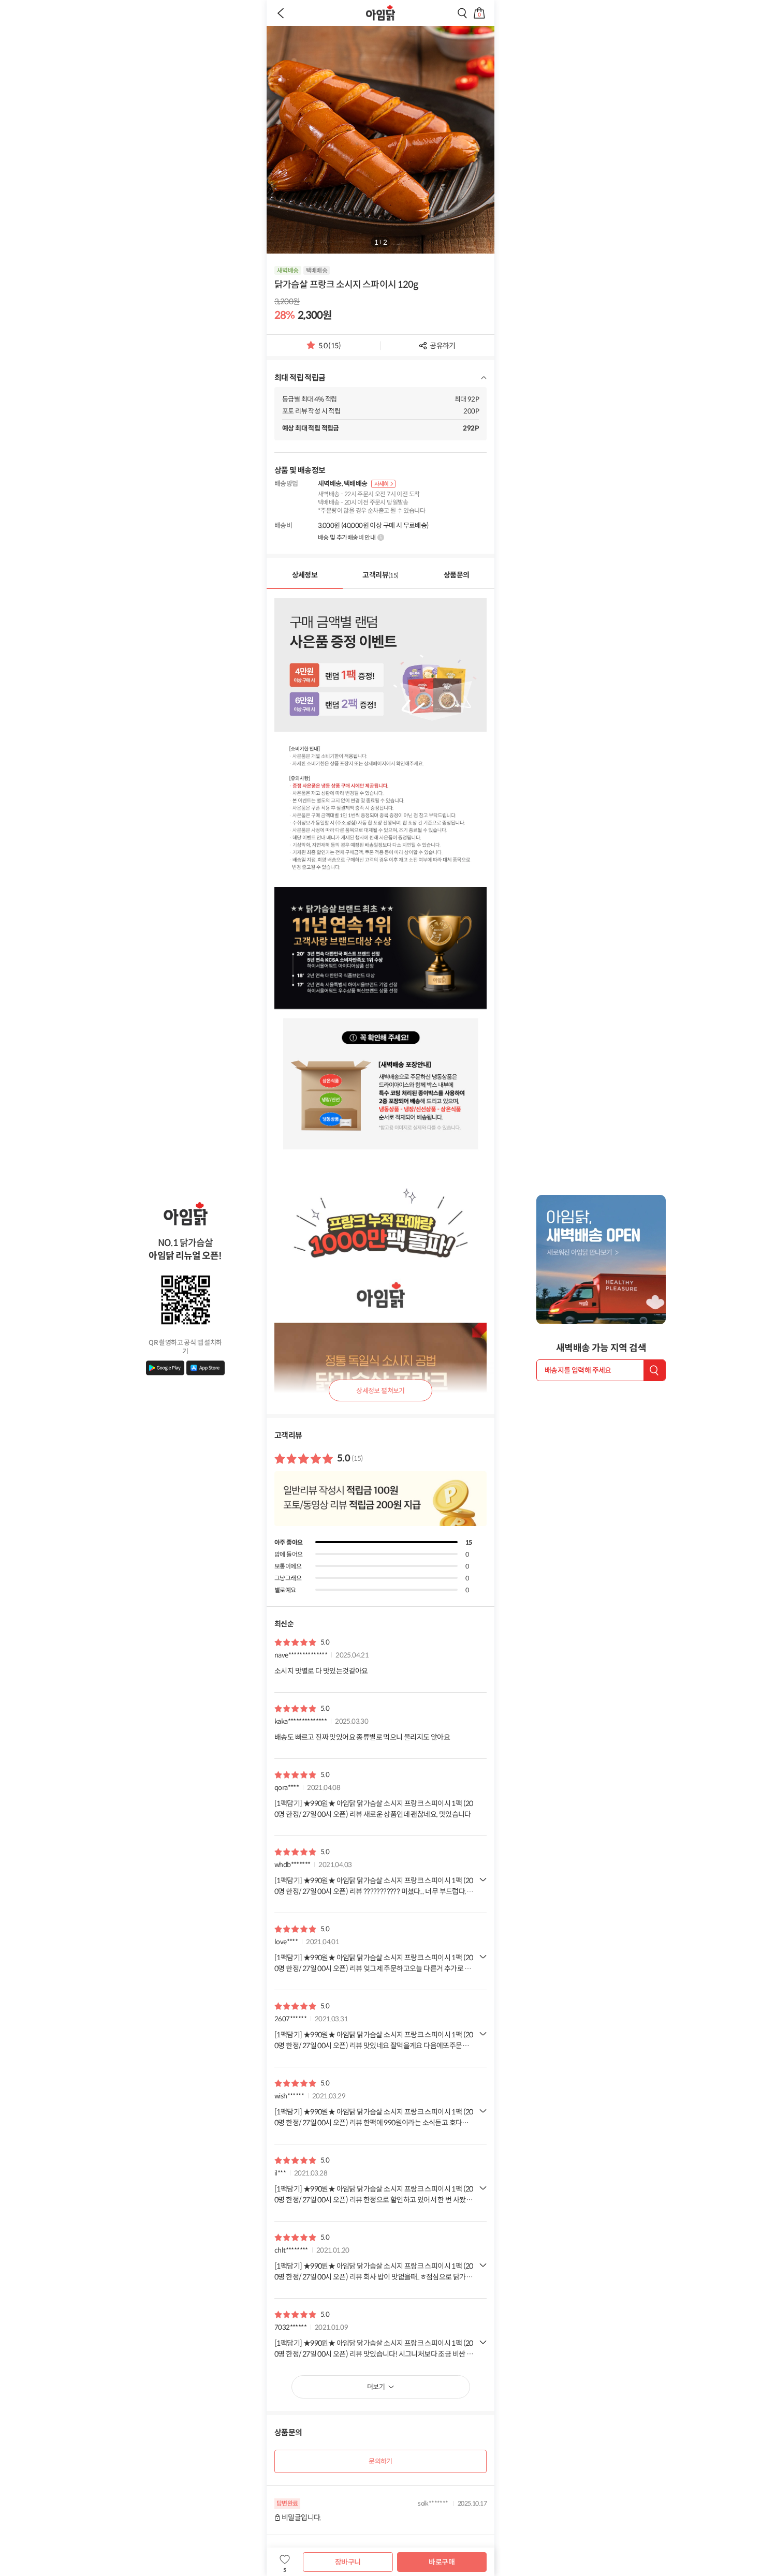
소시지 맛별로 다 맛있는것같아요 (321, 1671)
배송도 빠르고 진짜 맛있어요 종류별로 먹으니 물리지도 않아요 (362, 1737)
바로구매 (442, 2562)
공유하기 (443, 346)
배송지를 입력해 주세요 (578, 1370)
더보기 (376, 2387)
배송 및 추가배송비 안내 (347, 537)
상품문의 (457, 575)
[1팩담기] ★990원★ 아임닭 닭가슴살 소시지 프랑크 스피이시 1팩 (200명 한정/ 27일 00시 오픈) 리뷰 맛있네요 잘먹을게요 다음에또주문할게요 (374, 2041)
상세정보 (305, 575)
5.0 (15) (330, 349)
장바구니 (348, 2562)
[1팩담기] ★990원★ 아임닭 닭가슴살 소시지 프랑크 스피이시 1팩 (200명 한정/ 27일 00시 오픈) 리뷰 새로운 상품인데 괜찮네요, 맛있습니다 (374, 1809)
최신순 (284, 1624)
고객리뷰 (380, 575)
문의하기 (380, 2461)
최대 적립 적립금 (300, 377)
